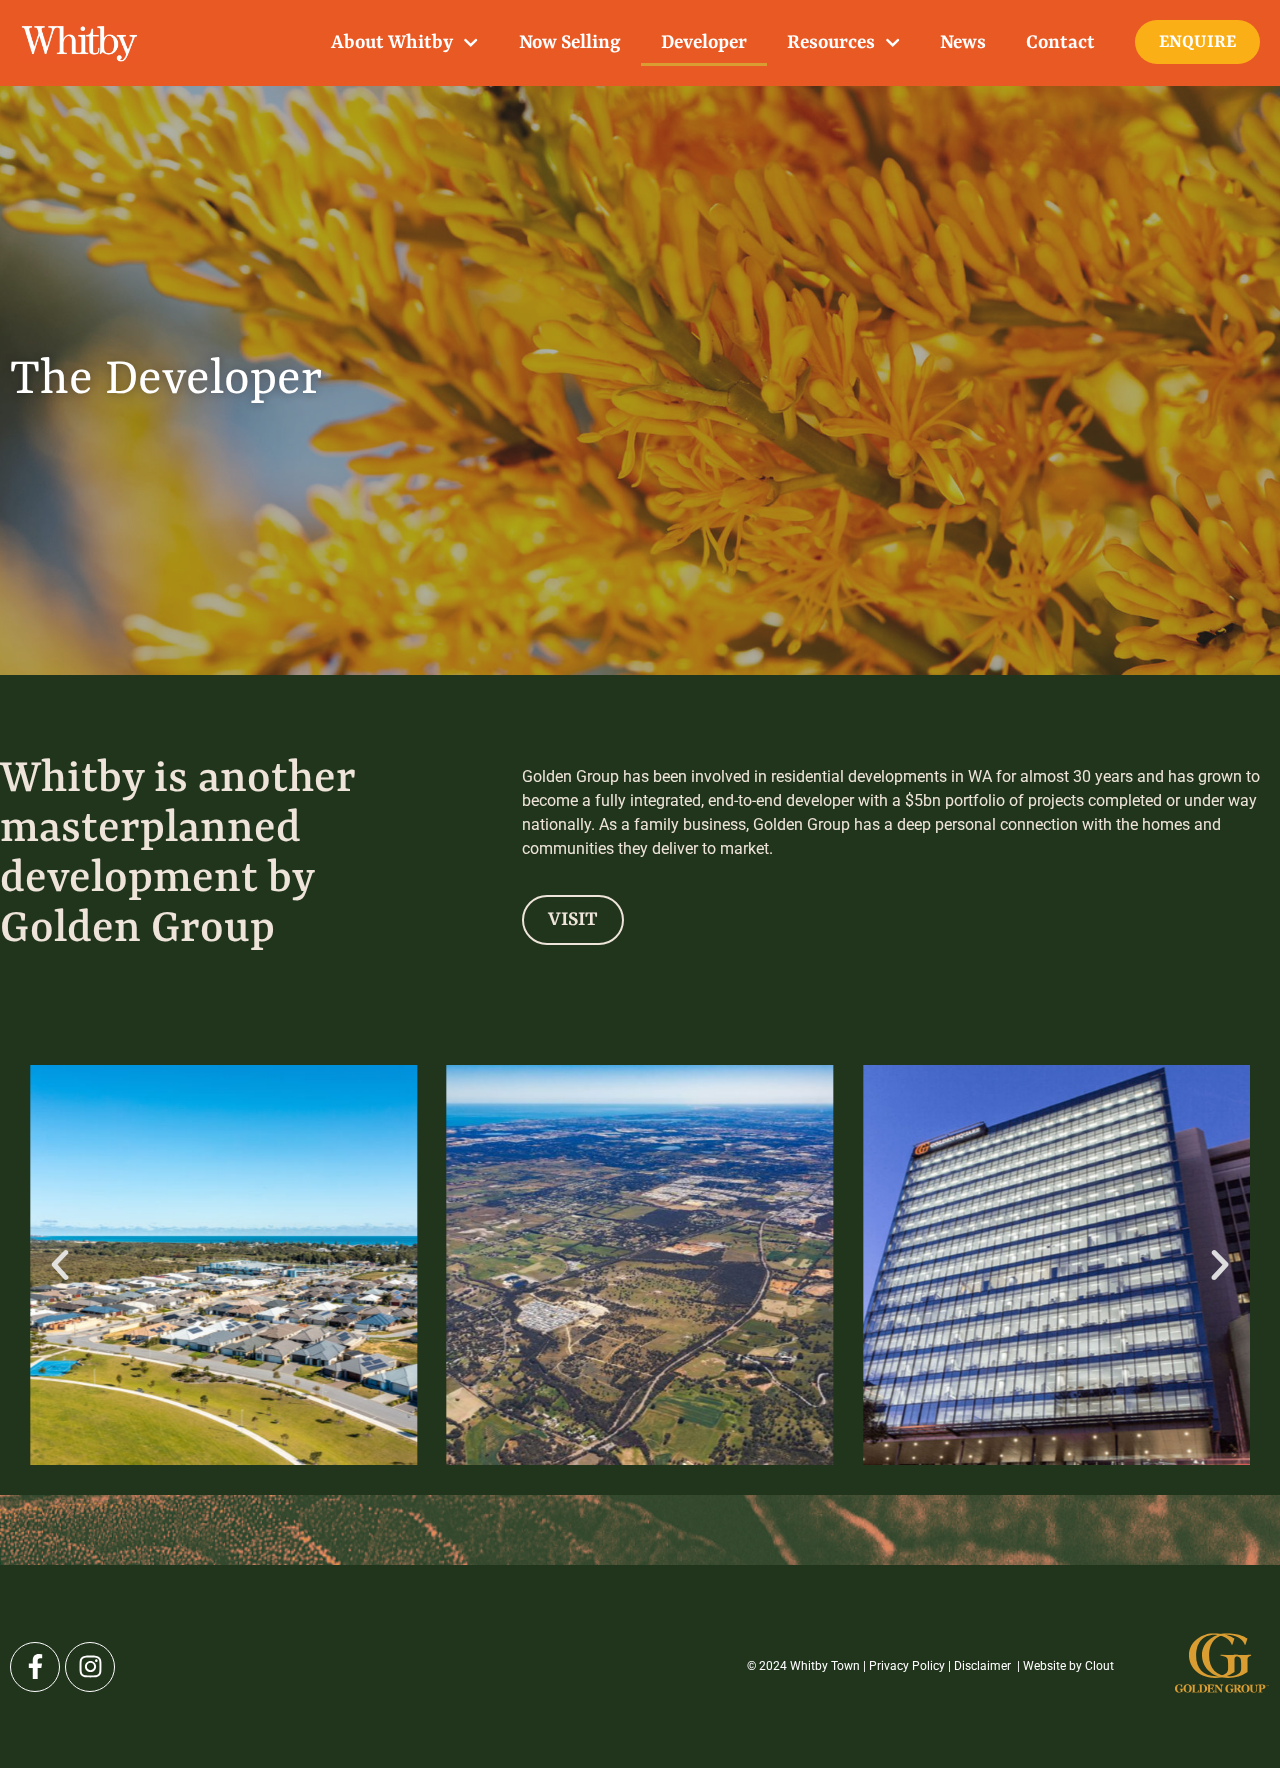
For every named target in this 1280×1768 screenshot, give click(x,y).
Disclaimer (984, 1666)
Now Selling (570, 43)
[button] (60, 1265)
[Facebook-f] (35, 1667)
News (963, 43)
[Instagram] (90, 1667)
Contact (1060, 43)
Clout (1099, 1666)
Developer (704, 43)
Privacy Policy (907, 1666)
